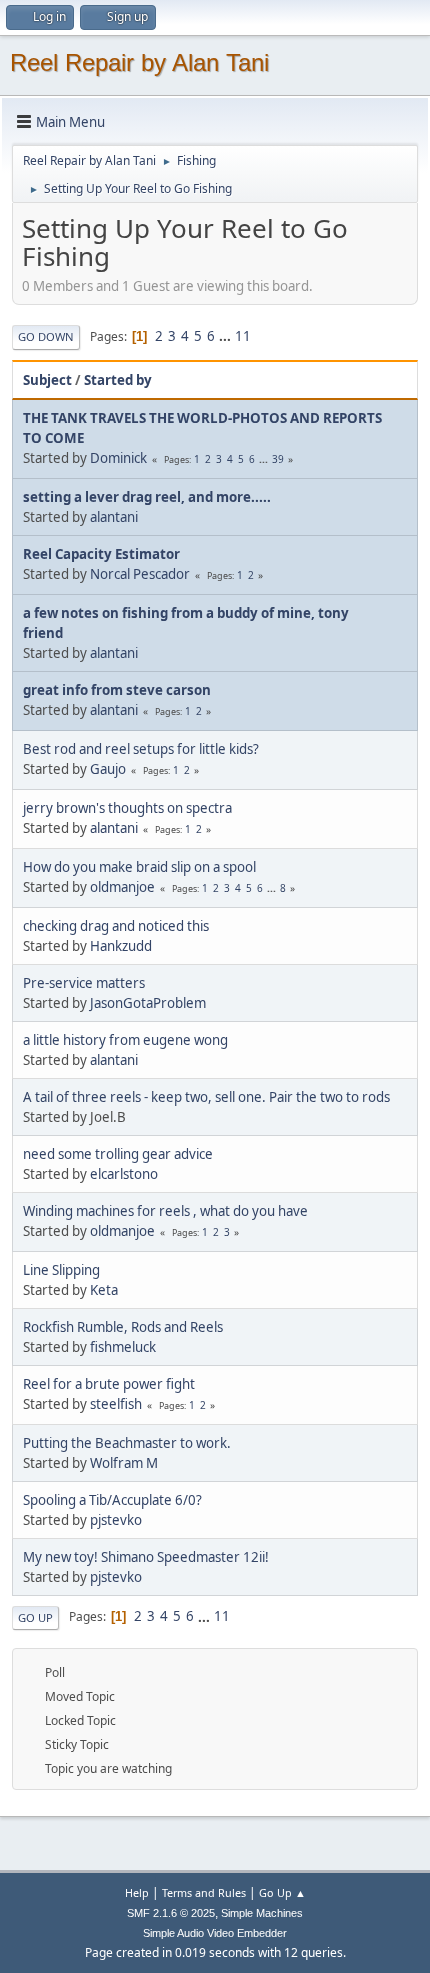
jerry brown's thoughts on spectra (127, 808)
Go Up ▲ (282, 1892)
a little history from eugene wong (125, 1040)
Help (137, 1892)
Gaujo (108, 769)
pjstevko (116, 1520)
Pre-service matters (84, 983)
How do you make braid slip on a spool (139, 867)
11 (243, 336)
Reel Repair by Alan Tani (139, 62)
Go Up (35, 1617)
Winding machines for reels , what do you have (165, 1211)
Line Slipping (61, 1270)
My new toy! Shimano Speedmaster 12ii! (146, 1557)
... (226, 336)
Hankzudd (121, 946)
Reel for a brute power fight (109, 1384)
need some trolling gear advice (118, 1154)
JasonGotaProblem (148, 1003)
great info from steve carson (117, 690)
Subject (47, 380)
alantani (114, 517)
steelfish (116, 1404)
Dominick (118, 458)
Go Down (46, 336)
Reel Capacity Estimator (101, 554)
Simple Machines (262, 1913)
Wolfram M (124, 1463)
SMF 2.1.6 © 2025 (171, 1913)
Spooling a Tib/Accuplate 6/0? (112, 1500)
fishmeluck (123, 1347)
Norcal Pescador (140, 574)
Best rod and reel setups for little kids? (141, 749)
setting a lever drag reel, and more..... (147, 497)
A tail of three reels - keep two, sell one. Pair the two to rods (206, 1097)
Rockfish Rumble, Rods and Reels (123, 1327)
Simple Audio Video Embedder (215, 1933)
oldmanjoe (122, 887)
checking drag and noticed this (116, 926)
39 (278, 459)
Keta (104, 1290)
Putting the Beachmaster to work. (127, 1443)
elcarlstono (124, 1174)
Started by (118, 380)
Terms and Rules (204, 1892)
